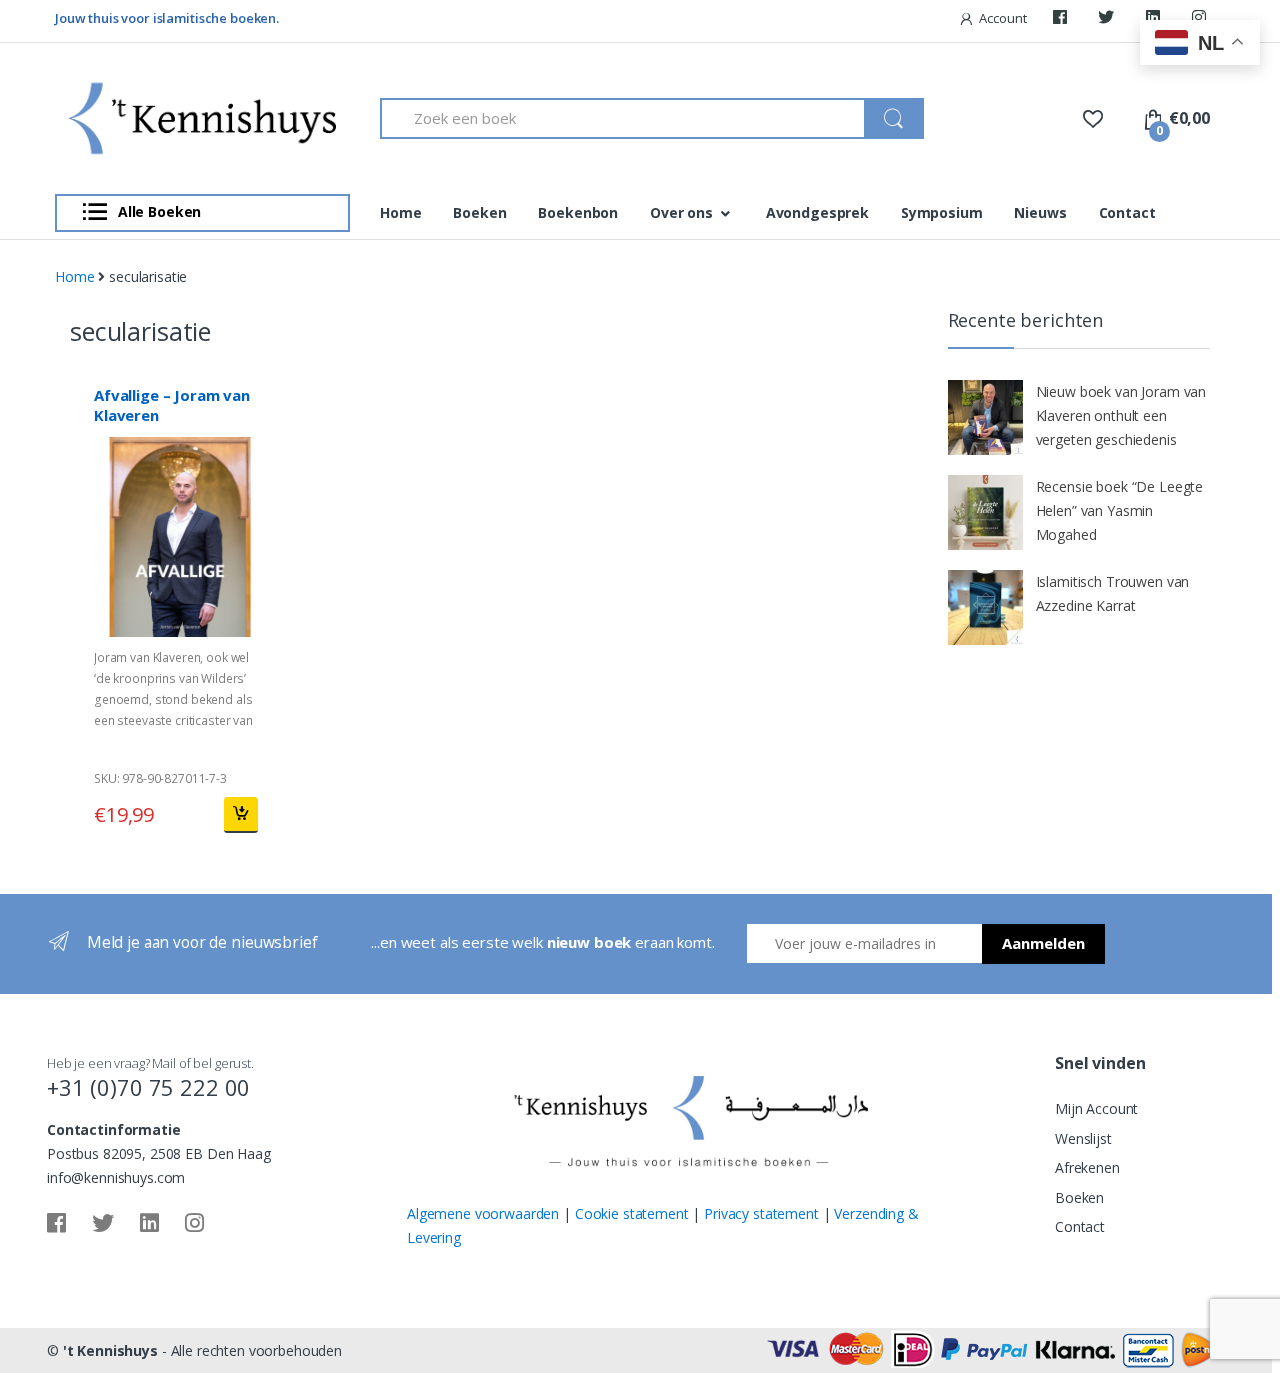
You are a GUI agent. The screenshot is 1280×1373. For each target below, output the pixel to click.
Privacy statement (761, 1213)
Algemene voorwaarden (483, 1213)
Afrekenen (1087, 1167)
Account (1002, 18)
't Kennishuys (110, 1350)
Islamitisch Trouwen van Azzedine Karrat (1113, 593)
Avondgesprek (817, 212)
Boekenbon (578, 212)
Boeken (479, 212)
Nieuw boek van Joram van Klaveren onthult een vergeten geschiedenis (1121, 415)
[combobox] (623, 118)
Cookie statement (632, 1213)
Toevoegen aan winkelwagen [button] (240, 815)
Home (400, 212)
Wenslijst (1083, 1138)
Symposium (942, 212)
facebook (1063, 22)
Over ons (681, 212)
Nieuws (1040, 212)
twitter (1109, 22)
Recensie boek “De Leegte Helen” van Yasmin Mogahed (1120, 510)
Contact (1127, 212)
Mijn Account (1096, 1108)
